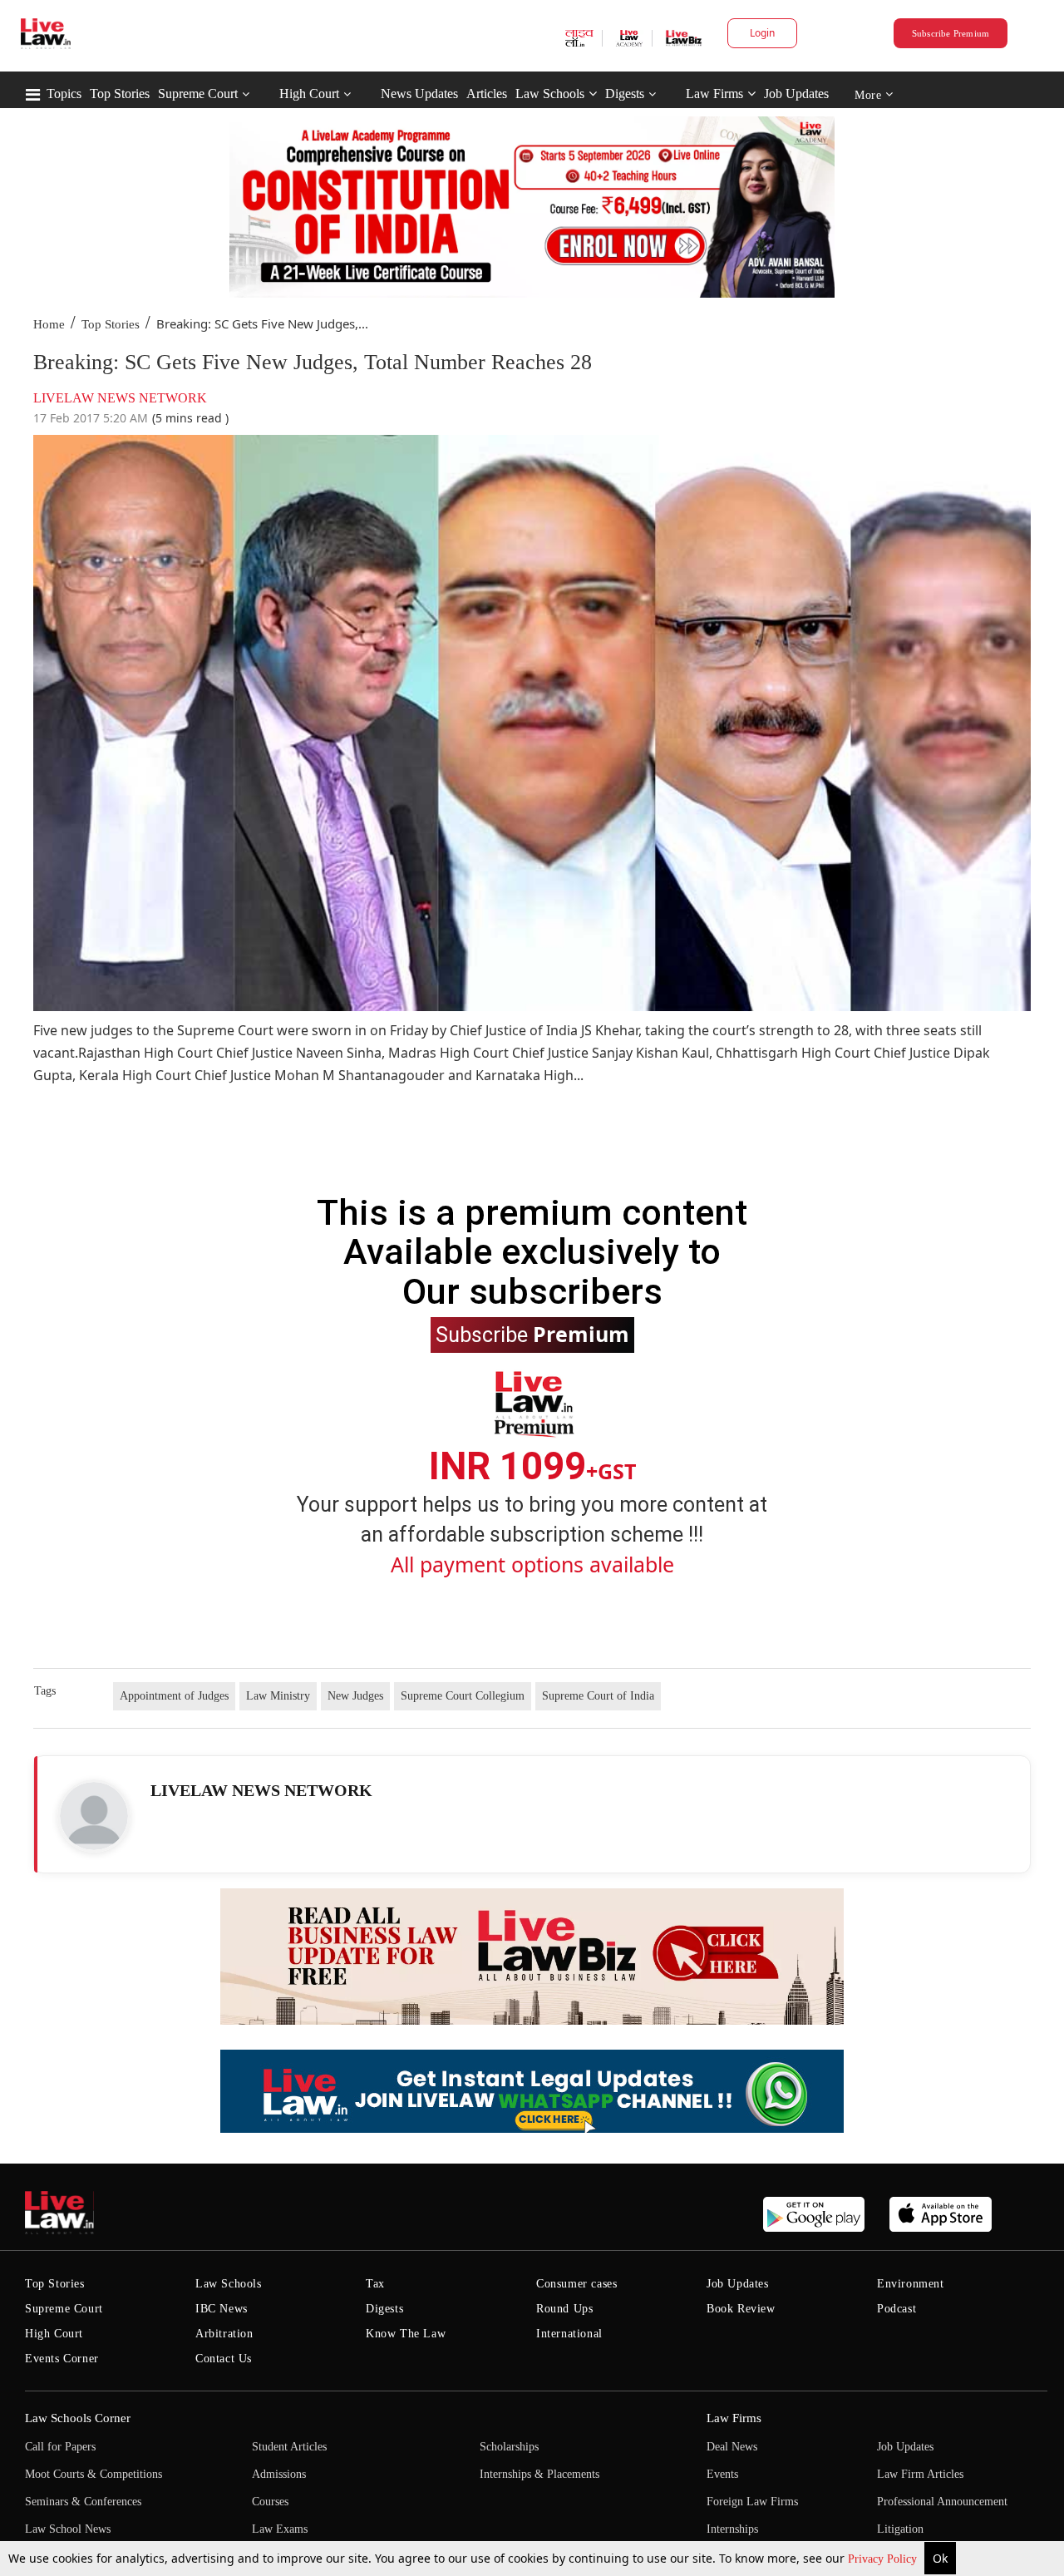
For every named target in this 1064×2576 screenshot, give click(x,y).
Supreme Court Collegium (463, 1696)
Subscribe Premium (951, 33)
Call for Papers (60, 2447)
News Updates (419, 94)
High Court (309, 94)
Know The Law (406, 2334)
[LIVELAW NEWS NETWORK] (94, 1816)
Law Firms (714, 94)
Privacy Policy (884, 2559)
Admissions (279, 2474)
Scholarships (509, 2447)
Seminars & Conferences (83, 2502)
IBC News (222, 2309)
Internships (732, 2529)
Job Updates (796, 94)
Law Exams (280, 2529)
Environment (911, 2284)
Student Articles (289, 2447)
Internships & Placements (539, 2474)
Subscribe (532, 1334)
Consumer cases (576, 2284)
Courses (270, 2502)
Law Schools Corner (78, 2418)
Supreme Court (198, 94)
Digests (625, 94)
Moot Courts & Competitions (94, 2474)
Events (722, 2474)
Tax (375, 2284)
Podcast (897, 2309)
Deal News (732, 2447)
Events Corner (62, 2359)
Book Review (741, 2309)
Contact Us (224, 2359)
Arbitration (224, 2334)
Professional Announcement (942, 2502)
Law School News (68, 2529)
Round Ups (564, 2309)
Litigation (900, 2529)
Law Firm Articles (920, 2474)
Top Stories (120, 94)
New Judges (355, 1696)
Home (49, 324)
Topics (64, 94)
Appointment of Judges (174, 1696)
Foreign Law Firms (752, 2502)
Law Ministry (278, 1696)
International (569, 2334)
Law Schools (550, 94)
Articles (487, 94)
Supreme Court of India (598, 1696)
